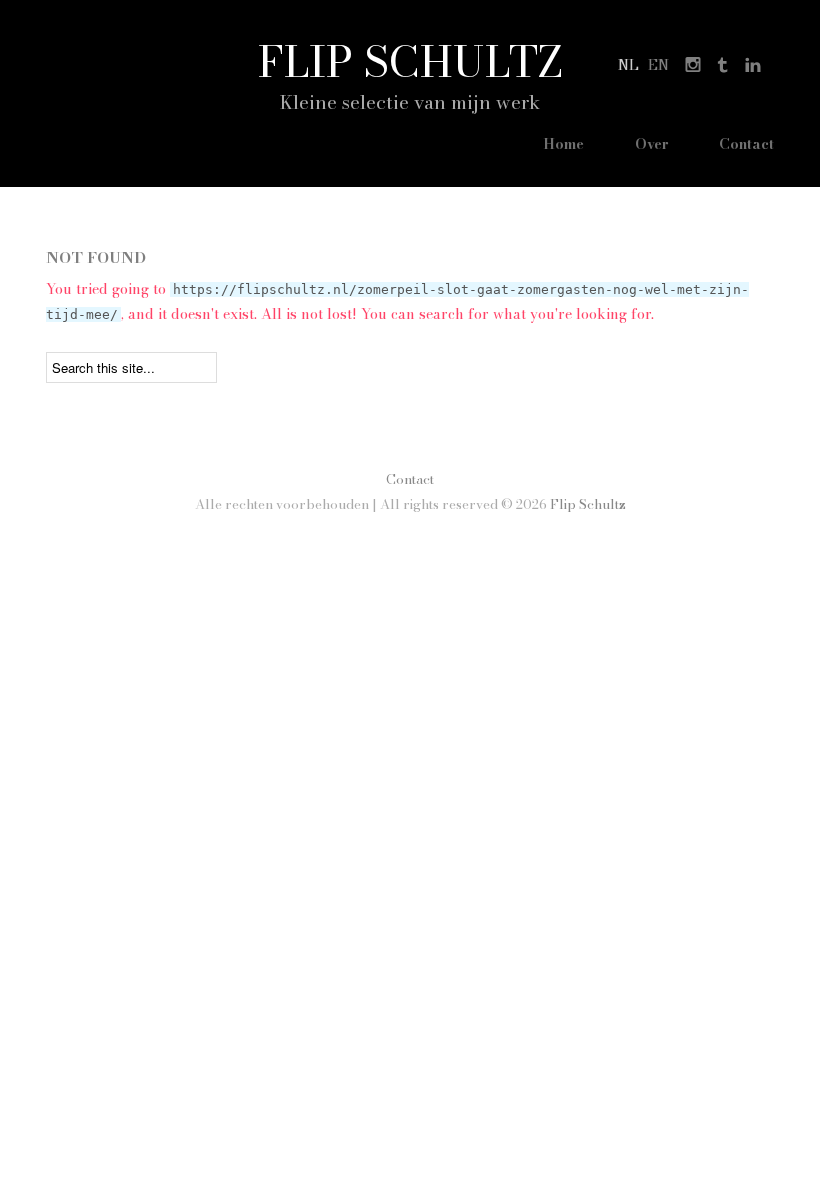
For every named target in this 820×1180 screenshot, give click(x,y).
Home (563, 144)
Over (652, 144)
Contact (746, 144)
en (658, 65)
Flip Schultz (410, 61)
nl (628, 65)
